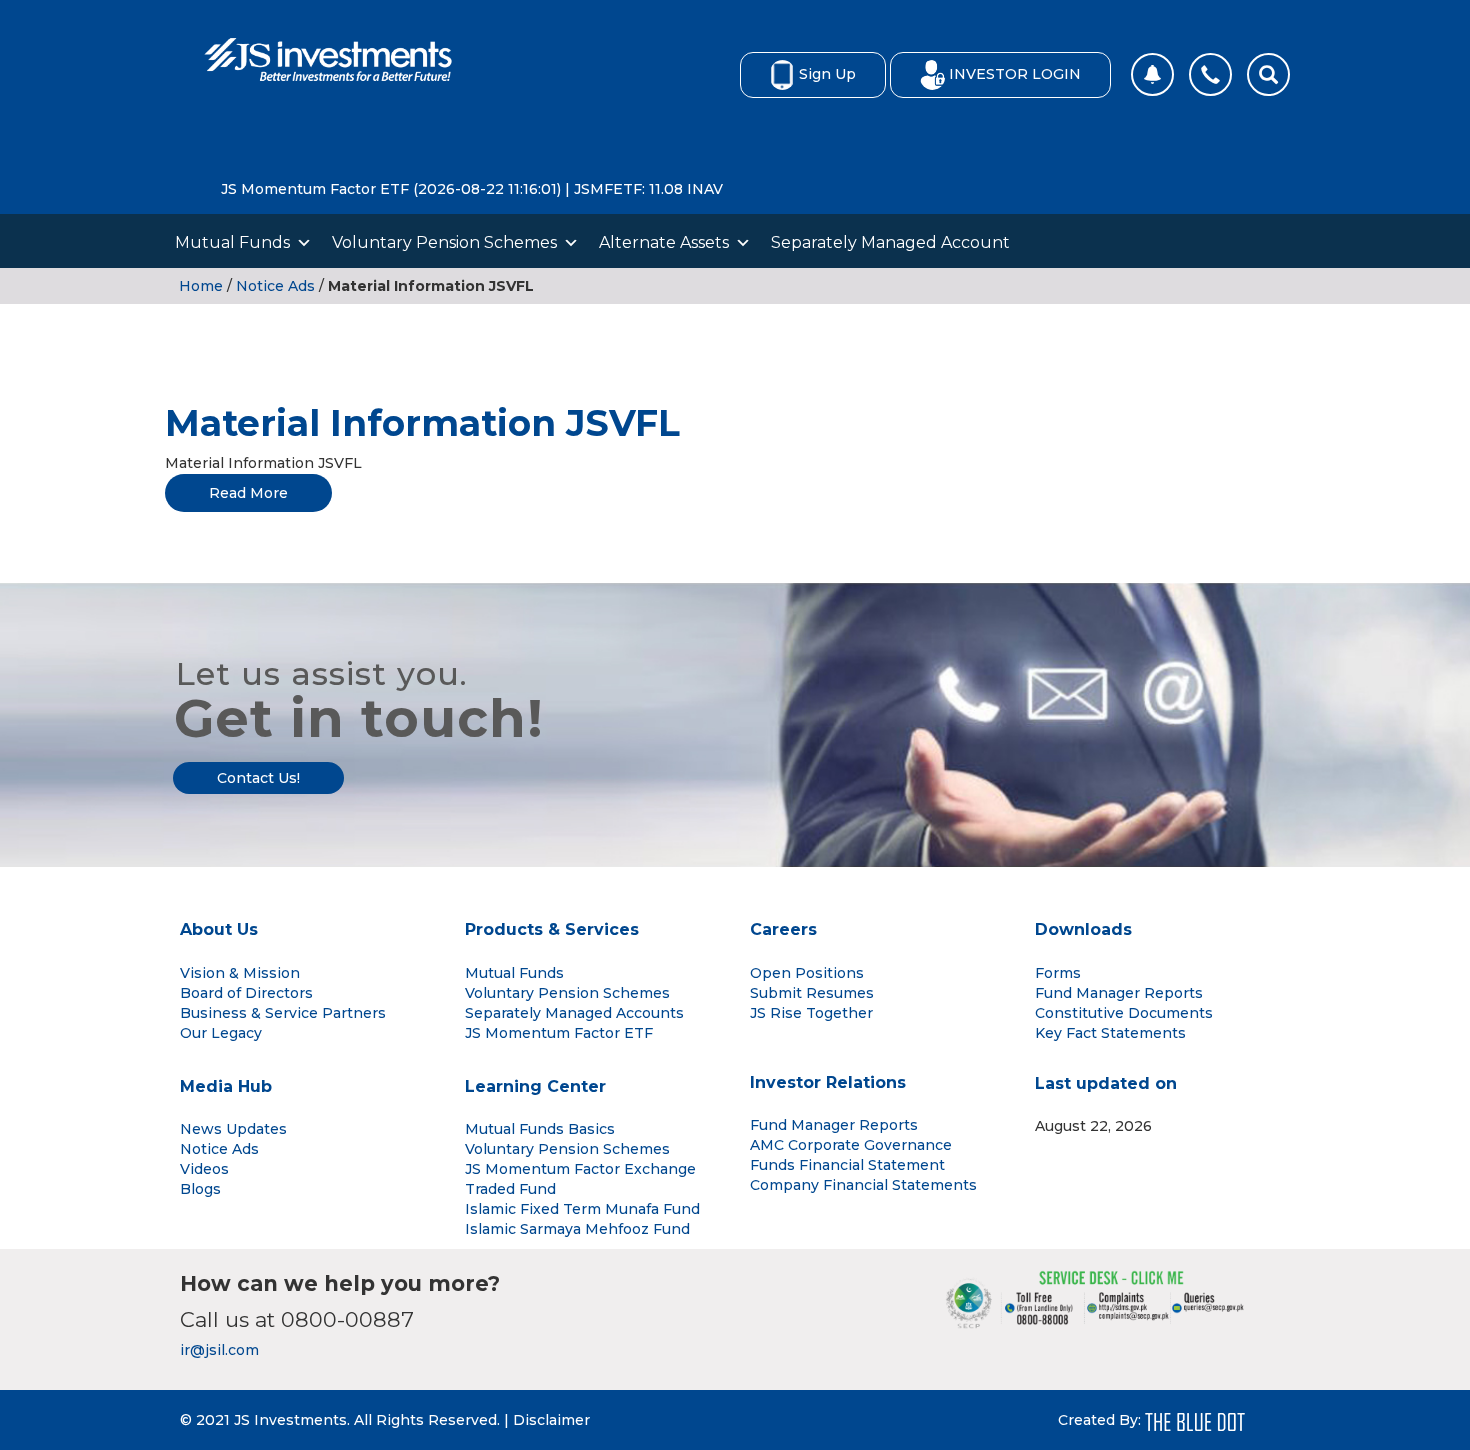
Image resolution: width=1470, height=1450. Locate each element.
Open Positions (807, 973)
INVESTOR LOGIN (1015, 74)
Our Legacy (221, 1033)
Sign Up (827, 74)
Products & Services (552, 929)
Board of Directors (246, 993)
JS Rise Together (811, 1013)
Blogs (200, 1189)
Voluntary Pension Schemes (444, 242)
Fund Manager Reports (1119, 993)
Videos (204, 1169)
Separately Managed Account (890, 242)
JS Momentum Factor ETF (559, 1033)
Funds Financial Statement (847, 1165)
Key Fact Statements (1110, 1033)
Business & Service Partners (283, 1013)
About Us (219, 929)
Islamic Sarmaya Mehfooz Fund (577, 1229)
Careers (783, 929)
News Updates (233, 1129)
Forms (1058, 973)
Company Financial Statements (863, 1185)
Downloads (1083, 929)
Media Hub (226, 1086)
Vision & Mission (240, 973)
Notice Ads (275, 286)
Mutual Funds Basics (540, 1129)
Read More (248, 493)
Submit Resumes (812, 993)
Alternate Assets (664, 242)
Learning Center (535, 1086)
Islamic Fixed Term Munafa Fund (582, 1209)
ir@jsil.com (219, 1350)
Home (201, 286)
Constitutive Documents (1124, 1013)
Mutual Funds (232, 242)
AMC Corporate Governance (851, 1145)
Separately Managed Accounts (574, 1013)
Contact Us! (258, 778)
